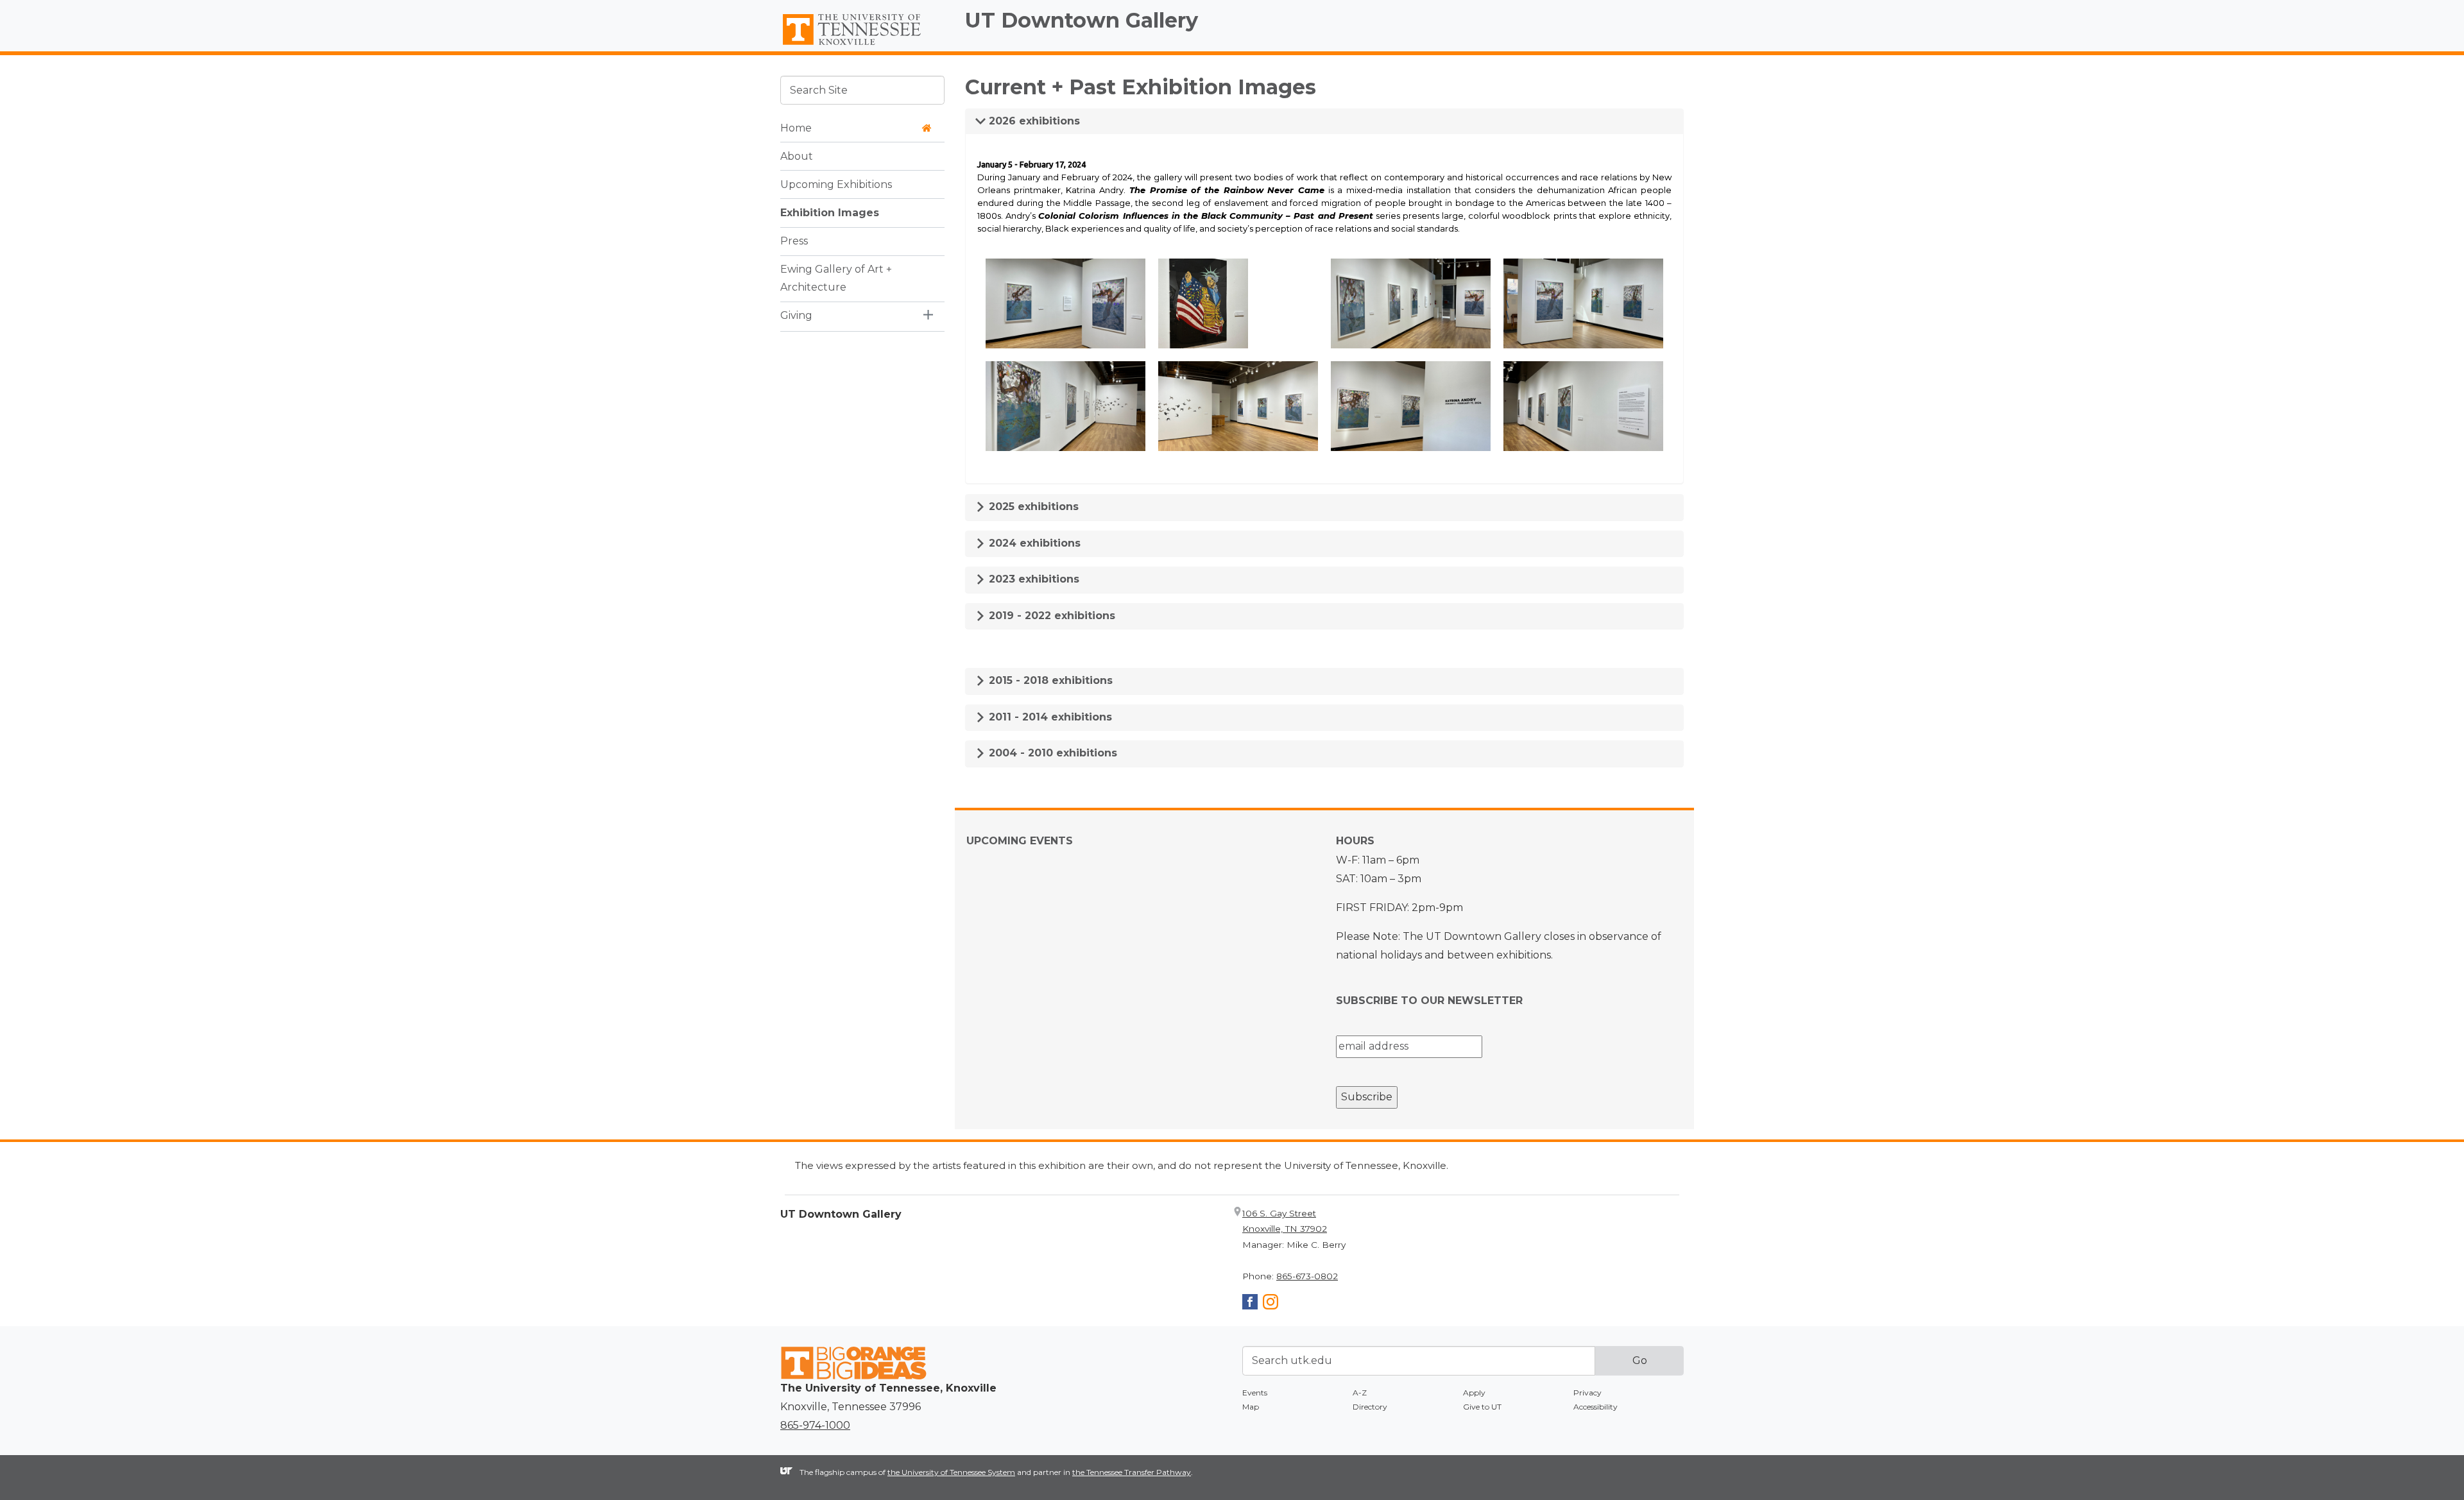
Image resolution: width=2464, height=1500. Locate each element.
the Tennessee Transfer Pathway (1132, 1472)
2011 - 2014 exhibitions (1049, 717)
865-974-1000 (815, 1425)
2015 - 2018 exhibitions (1049, 680)
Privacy (1587, 1393)
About (797, 156)
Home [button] (796, 127)
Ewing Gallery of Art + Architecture (836, 278)
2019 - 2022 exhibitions (1050, 616)
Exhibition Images (830, 212)
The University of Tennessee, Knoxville (862, 46)
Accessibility (1596, 1407)
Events (1255, 1393)
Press (794, 240)
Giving (796, 315)
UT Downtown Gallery (1082, 20)
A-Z (1360, 1393)
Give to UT (1482, 1407)
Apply (1474, 1393)
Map (1251, 1407)
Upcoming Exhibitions (836, 184)
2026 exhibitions (1033, 121)
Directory (1370, 1407)
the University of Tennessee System (951, 1472)
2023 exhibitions (1032, 579)
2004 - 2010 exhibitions (1051, 753)
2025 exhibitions (1032, 507)
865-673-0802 (1307, 1276)
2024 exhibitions (1033, 543)
